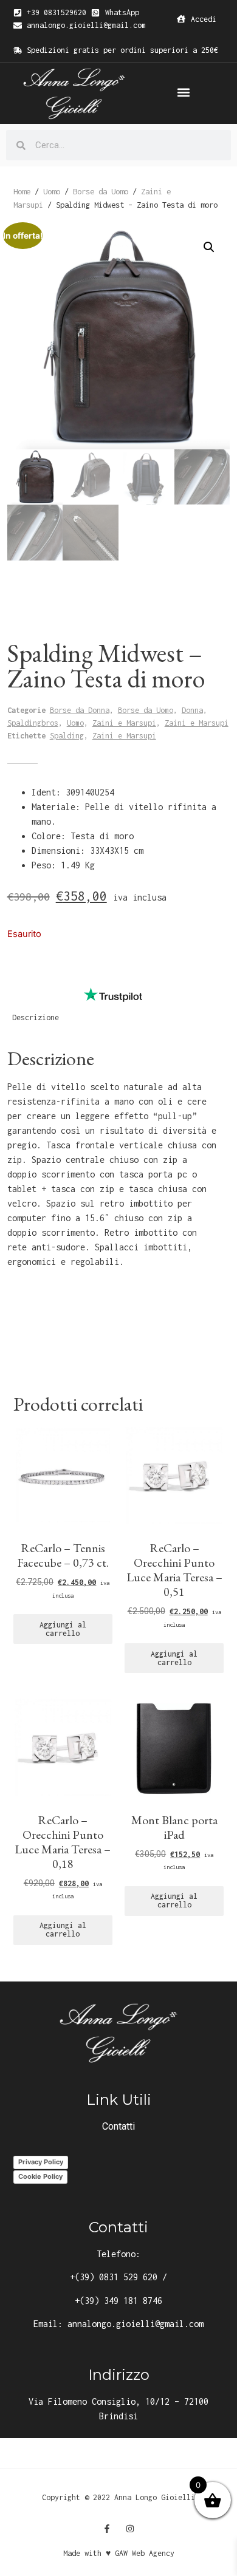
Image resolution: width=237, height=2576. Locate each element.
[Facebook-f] (107, 2529)
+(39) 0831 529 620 (114, 2277)
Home (22, 191)
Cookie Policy (40, 2176)
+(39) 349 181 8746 (118, 2301)
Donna (192, 710)
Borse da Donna (80, 710)
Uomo (52, 191)
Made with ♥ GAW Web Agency (119, 2553)
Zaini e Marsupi (124, 723)
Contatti (118, 2126)
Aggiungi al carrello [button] (63, 1629)
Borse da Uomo (101, 191)
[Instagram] (130, 2529)
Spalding (67, 736)
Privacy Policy (41, 2162)
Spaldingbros (33, 723)
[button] (183, 93)
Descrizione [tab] (36, 1017)
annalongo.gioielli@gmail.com (136, 2324)
